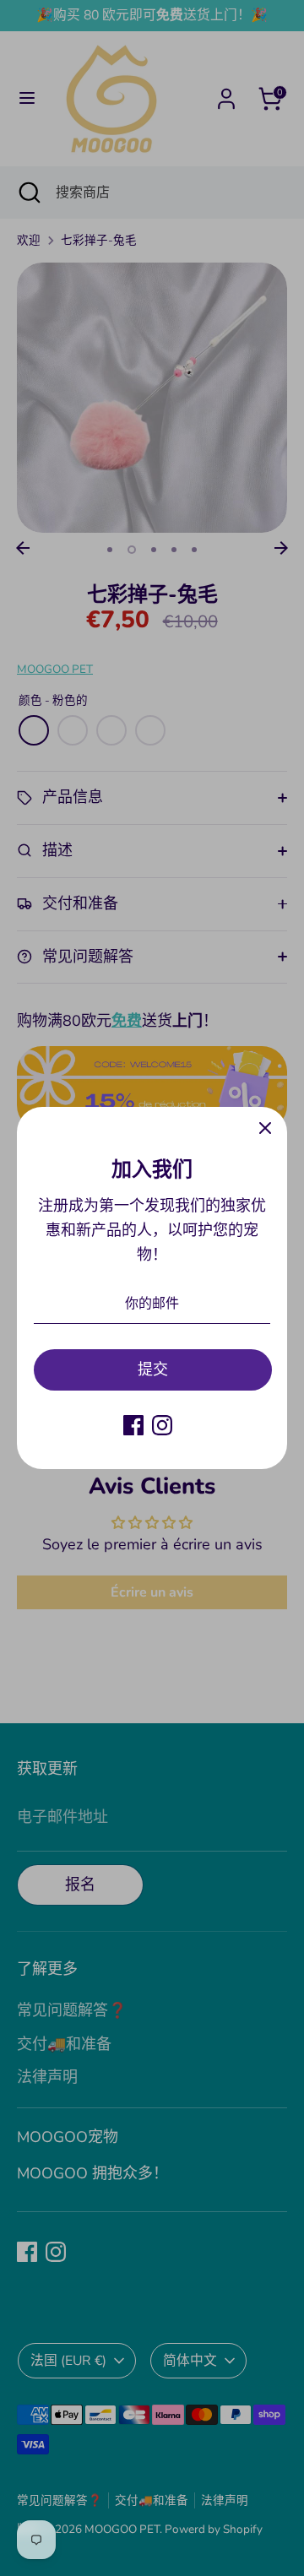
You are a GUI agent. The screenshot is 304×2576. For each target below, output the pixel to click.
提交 (153, 1369)
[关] (265, 1129)
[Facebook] (133, 1425)
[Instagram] (162, 1425)
